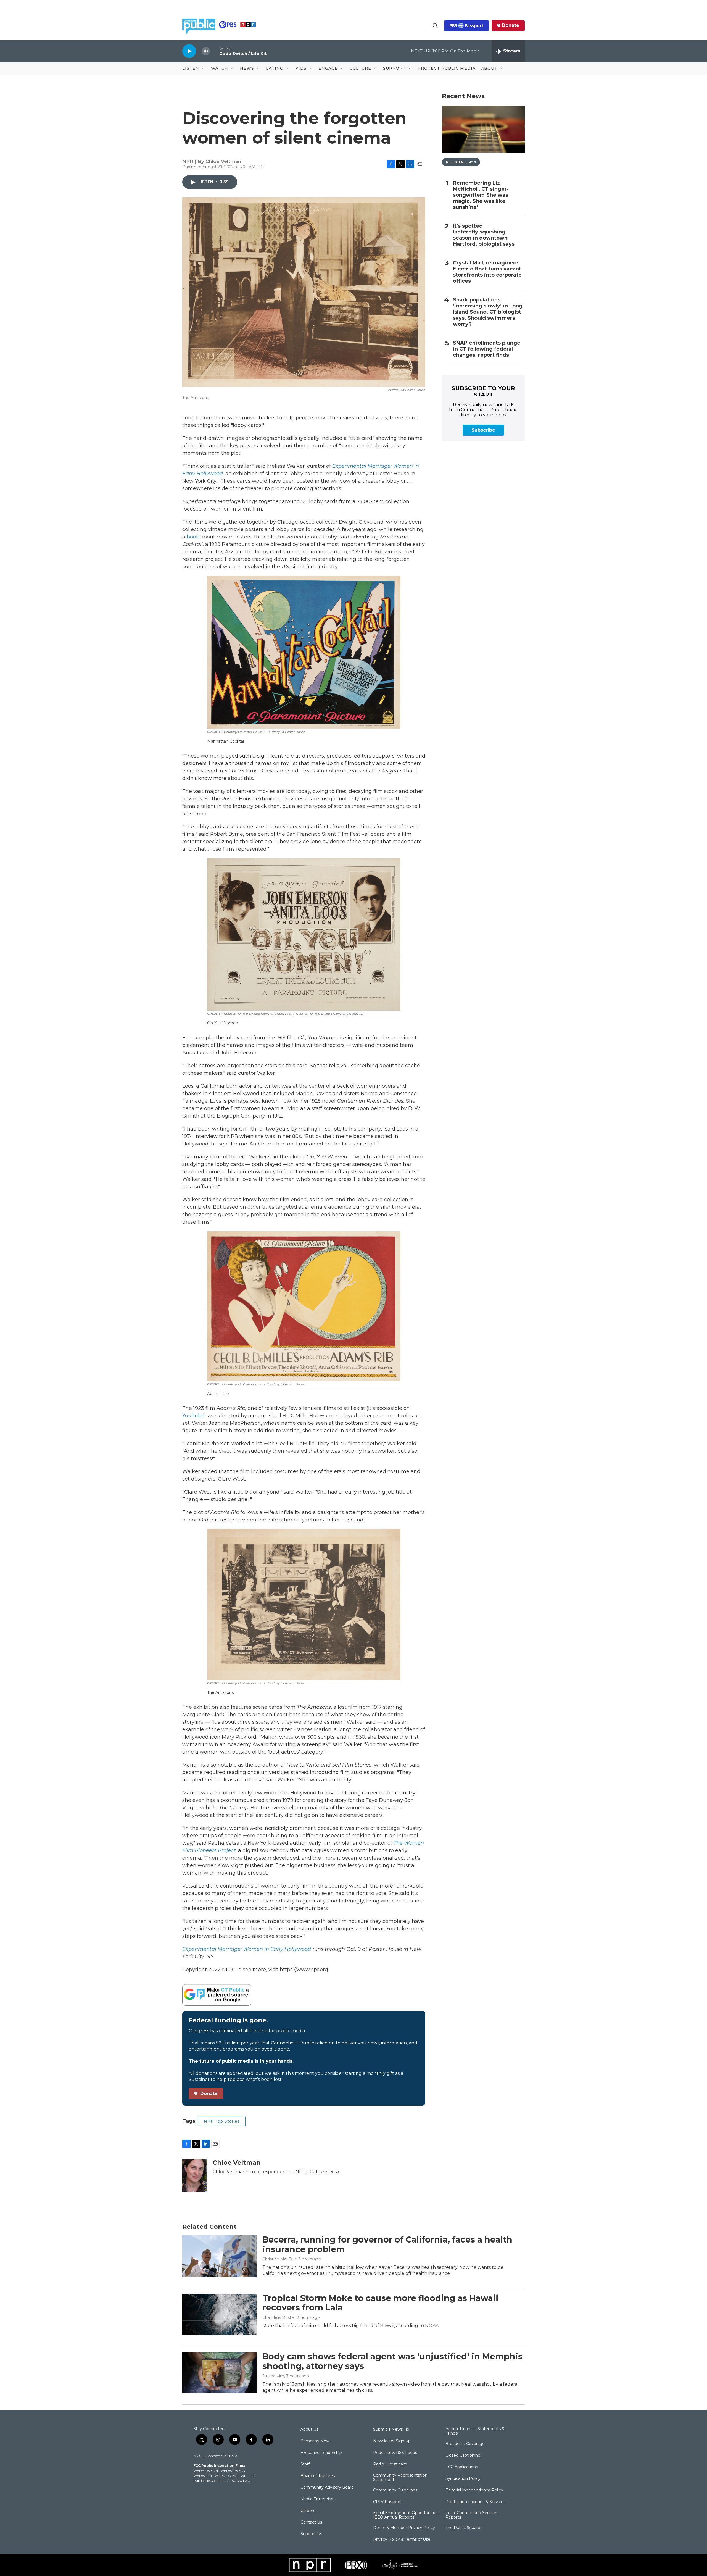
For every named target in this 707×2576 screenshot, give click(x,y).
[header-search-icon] (435, 26)
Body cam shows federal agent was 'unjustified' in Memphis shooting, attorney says (392, 2361)
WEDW (226, 2471)
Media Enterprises (318, 2499)
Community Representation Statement (400, 2478)
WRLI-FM (248, 2476)
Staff (305, 2464)
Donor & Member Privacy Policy (404, 2528)
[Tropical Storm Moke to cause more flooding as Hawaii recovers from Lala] (220, 2314)
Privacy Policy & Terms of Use (402, 2540)
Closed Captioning (463, 2456)
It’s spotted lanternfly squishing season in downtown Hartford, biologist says (484, 235)
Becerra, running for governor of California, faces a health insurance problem (387, 2244)
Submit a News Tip (391, 2430)
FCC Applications (462, 2467)
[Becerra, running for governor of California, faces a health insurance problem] (220, 2256)
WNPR (220, 2476)
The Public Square (463, 2528)
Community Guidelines (395, 2490)
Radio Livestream (390, 2464)
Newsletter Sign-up (392, 2441)
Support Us (311, 2534)
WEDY (240, 2471)
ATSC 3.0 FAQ (239, 2481)
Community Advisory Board (327, 2488)
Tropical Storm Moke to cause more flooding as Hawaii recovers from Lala (380, 2303)
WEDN (212, 2471)
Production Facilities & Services (475, 2502)
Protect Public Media (447, 68)
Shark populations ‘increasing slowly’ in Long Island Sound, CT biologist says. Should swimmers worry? (488, 312)
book (193, 537)
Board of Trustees (318, 2476)
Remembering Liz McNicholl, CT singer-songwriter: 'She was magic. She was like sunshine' (481, 195)
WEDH (199, 2471)
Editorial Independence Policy (474, 2490)
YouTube (193, 1416)
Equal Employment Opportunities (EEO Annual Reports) (406, 2515)
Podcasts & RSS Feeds (395, 2453)
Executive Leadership (321, 2453)
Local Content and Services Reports (472, 2515)
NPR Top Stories (222, 2121)
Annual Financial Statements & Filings (475, 2431)
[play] (189, 51)
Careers (308, 2511)
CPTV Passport (387, 2502)
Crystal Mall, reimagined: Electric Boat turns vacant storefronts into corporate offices (487, 272)
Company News (316, 2441)
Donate (511, 25)
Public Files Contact (209, 2481)
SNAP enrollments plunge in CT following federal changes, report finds (487, 349)
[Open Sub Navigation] (203, 69)
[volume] (206, 51)
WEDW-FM (203, 2476)
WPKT (233, 2476)
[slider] (215, 51)
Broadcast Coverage (465, 2444)
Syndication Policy (463, 2479)
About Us (309, 2430)
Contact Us (311, 2522)
